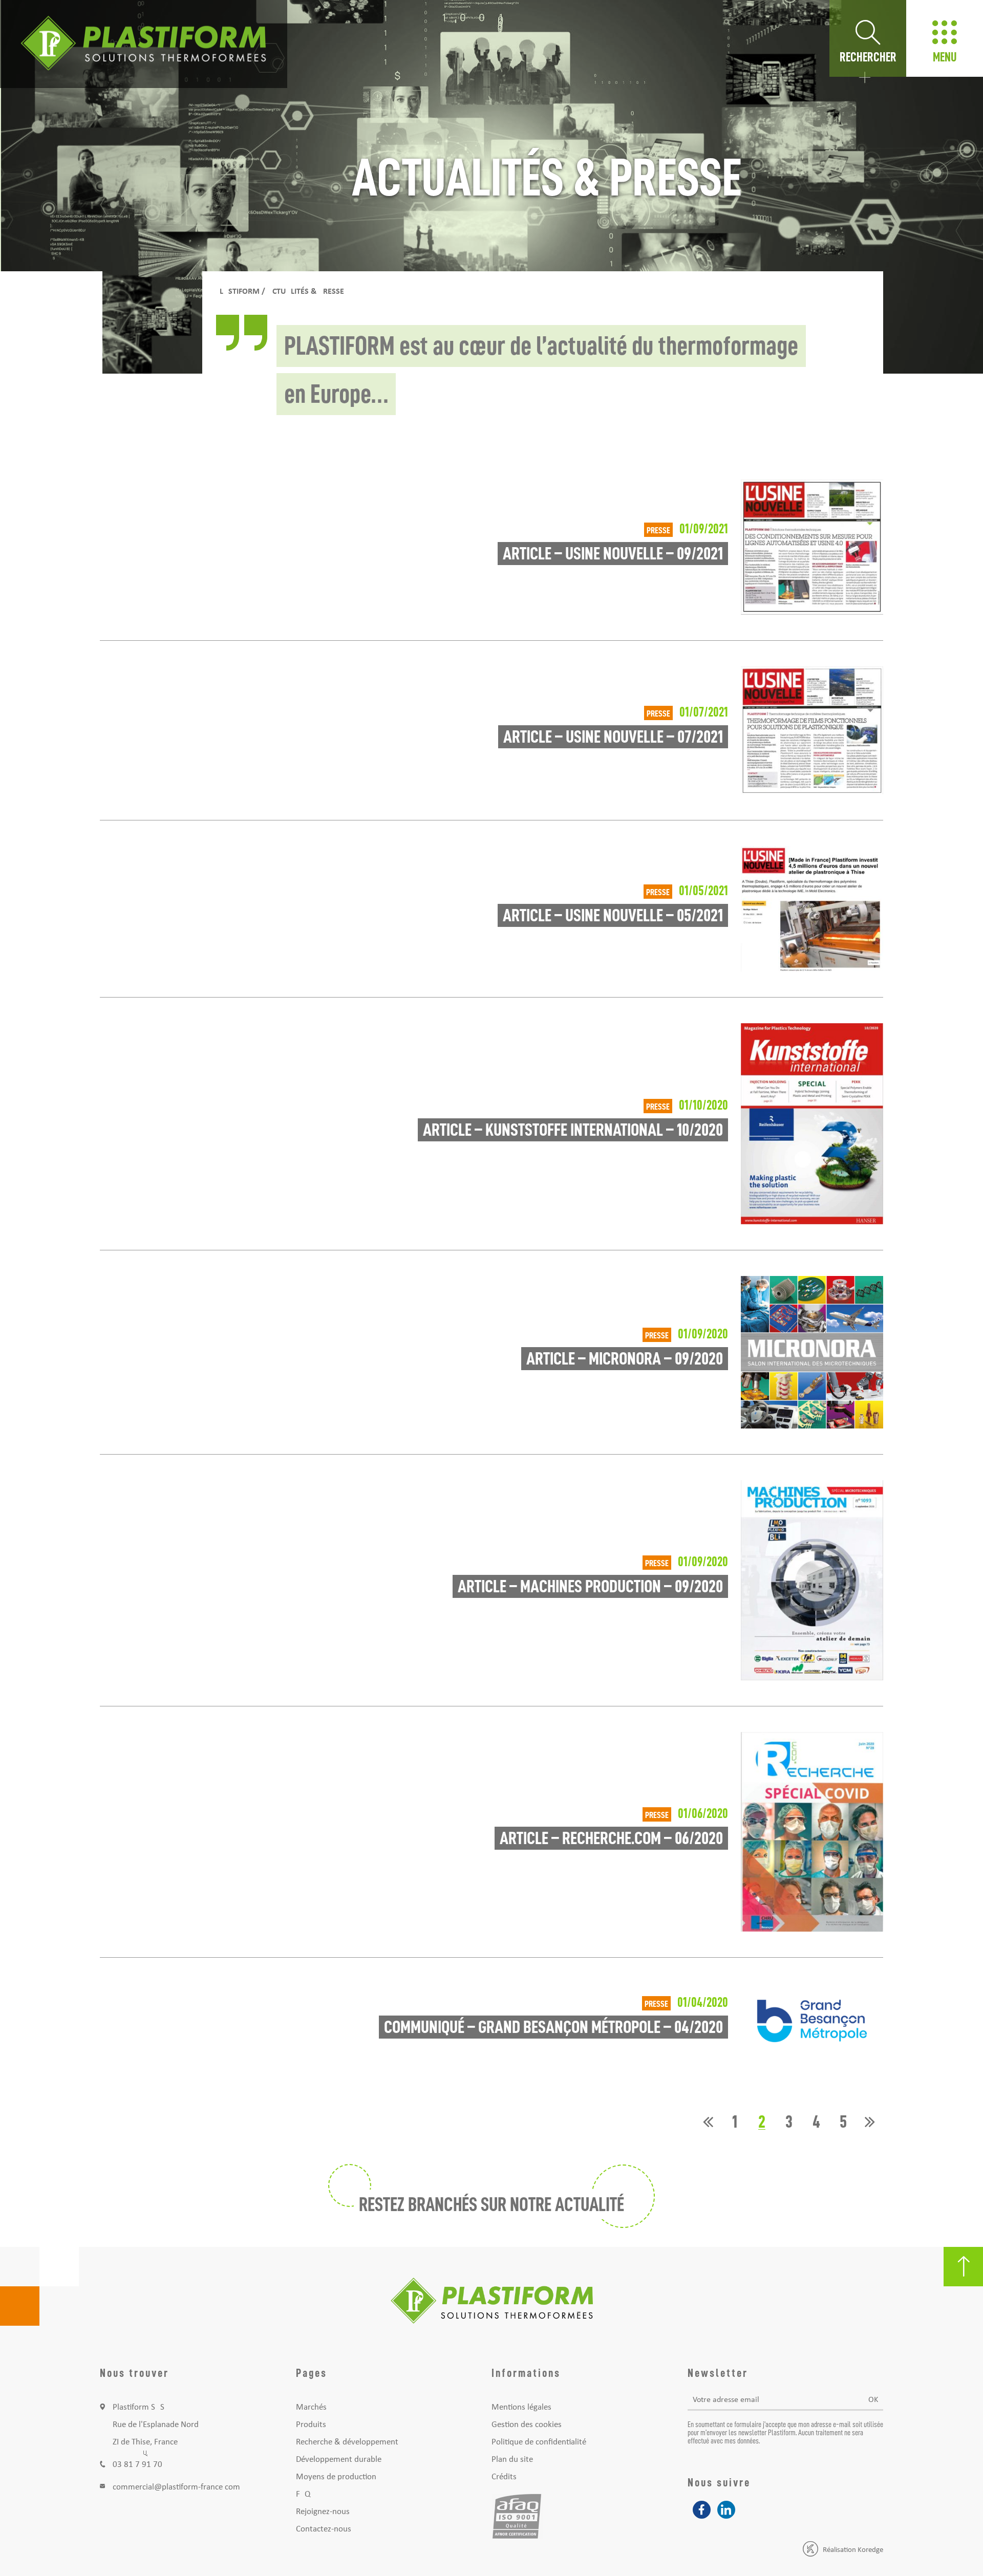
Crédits (504, 2477)
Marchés (311, 2407)
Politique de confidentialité (539, 2442)
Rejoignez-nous (323, 2512)
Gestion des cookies (527, 2425)
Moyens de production (336, 2477)
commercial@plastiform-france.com (176, 2487)
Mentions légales (521, 2407)
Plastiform (237, 292)
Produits (311, 2425)
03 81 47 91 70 (137, 2465)
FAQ (303, 2494)
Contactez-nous (324, 2529)
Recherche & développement (347, 2442)
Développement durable (339, 2460)
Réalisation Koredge (853, 2550)
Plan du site (512, 2460)
